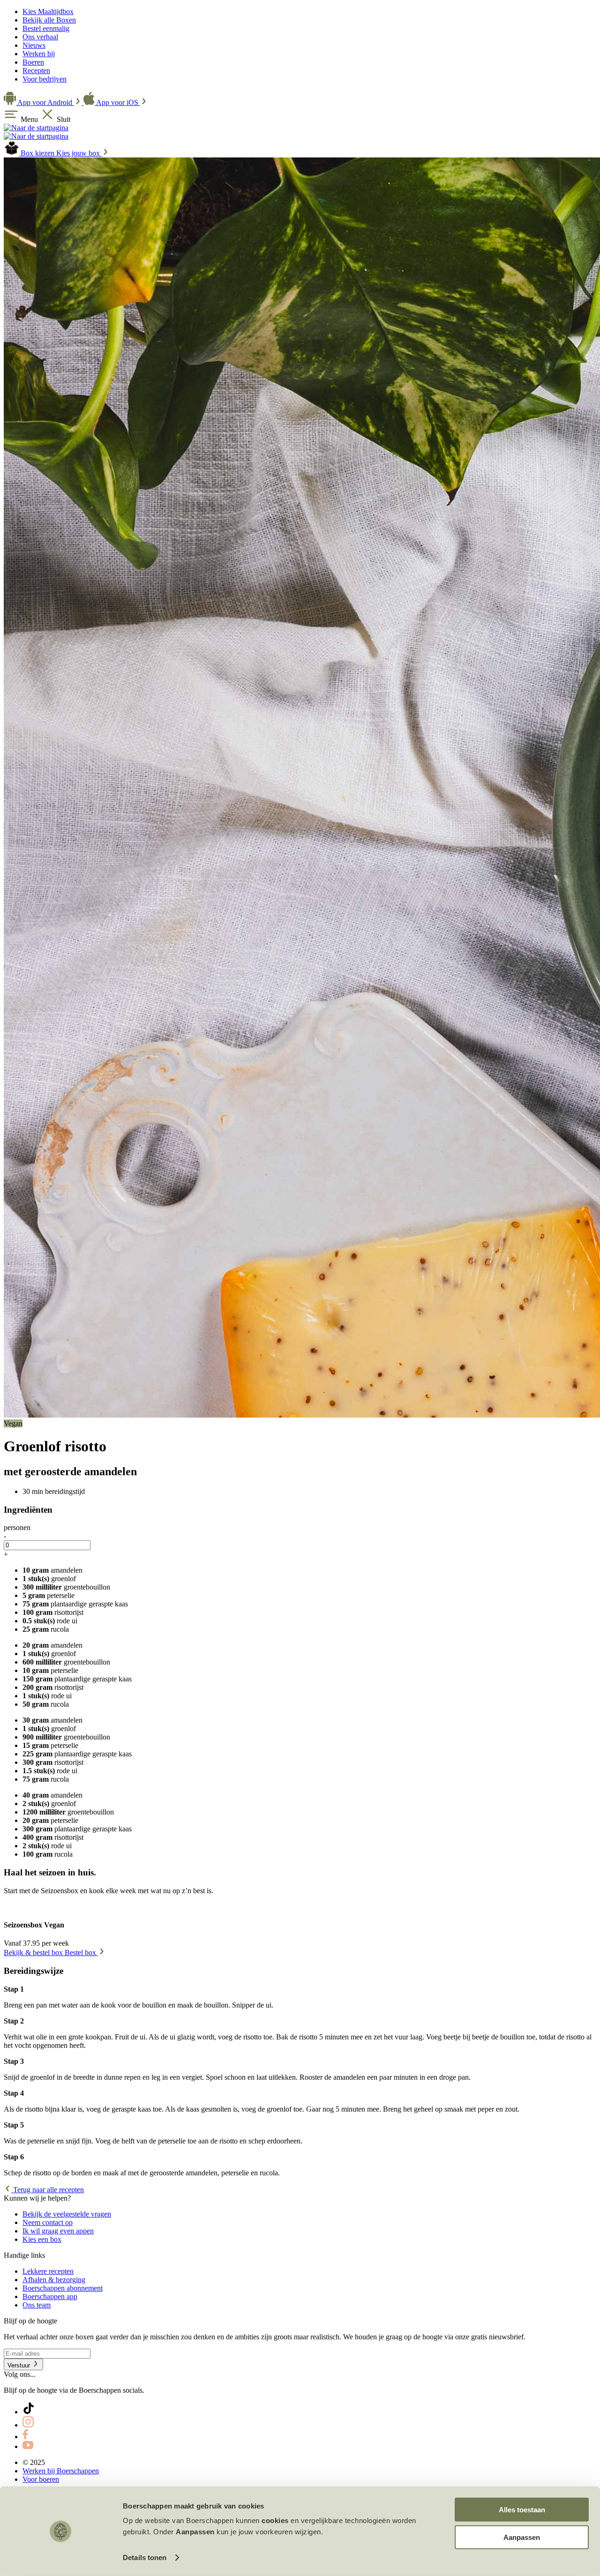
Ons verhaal (40, 37)
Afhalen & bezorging (54, 2280)
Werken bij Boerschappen (61, 2471)
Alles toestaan (522, 2510)
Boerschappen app (50, 2296)
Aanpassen (522, 2537)
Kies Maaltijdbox (48, 11)
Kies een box (42, 2239)
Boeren (33, 62)
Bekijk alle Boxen (49, 20)
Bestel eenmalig (46, 28)
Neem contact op (48, 2222)
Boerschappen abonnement (63, 2288)
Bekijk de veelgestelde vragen (67, 2214)
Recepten (36, 71)
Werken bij (39, 54)
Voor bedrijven (45, 79)
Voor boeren (41, 2479)
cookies (275, 2520)
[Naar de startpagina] (36, 128)
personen (17, 1527)
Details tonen (145, 2557)
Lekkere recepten (48, 2271)
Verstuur (20, 2365)
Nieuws (34, 45)
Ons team (37, 2305)
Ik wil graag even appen (58, 2231)
